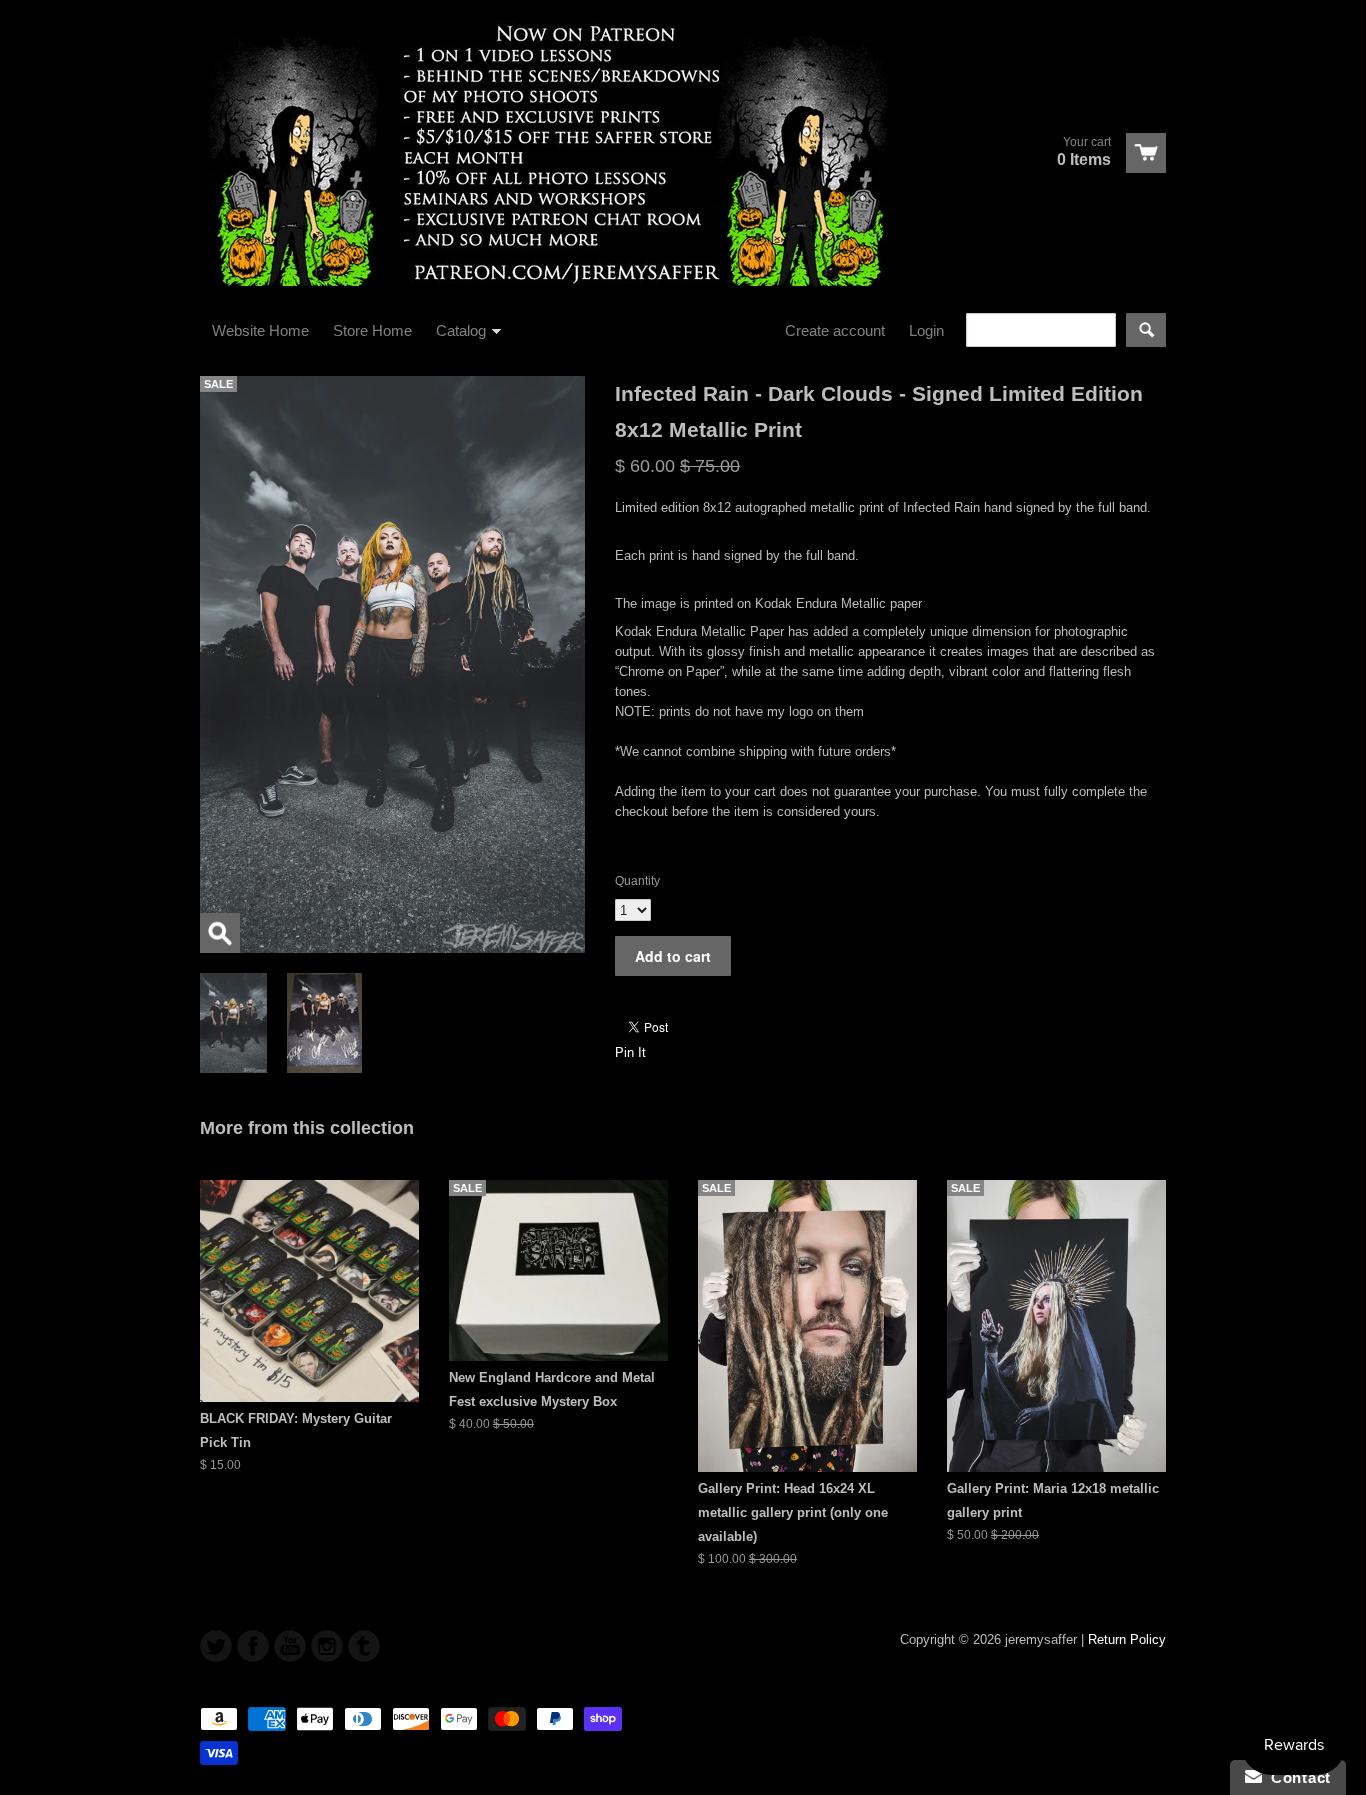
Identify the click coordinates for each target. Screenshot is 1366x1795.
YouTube (290, 1646)
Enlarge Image (220, 933)
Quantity (637, 881)
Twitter (216, 1646)
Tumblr (364, 1646)
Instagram (327, 1646)
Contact (1296, 1777)
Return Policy (1127, 1639)
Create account (835, 330)
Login (926, 330)
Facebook (253, 1646)
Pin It (630, 1052)
